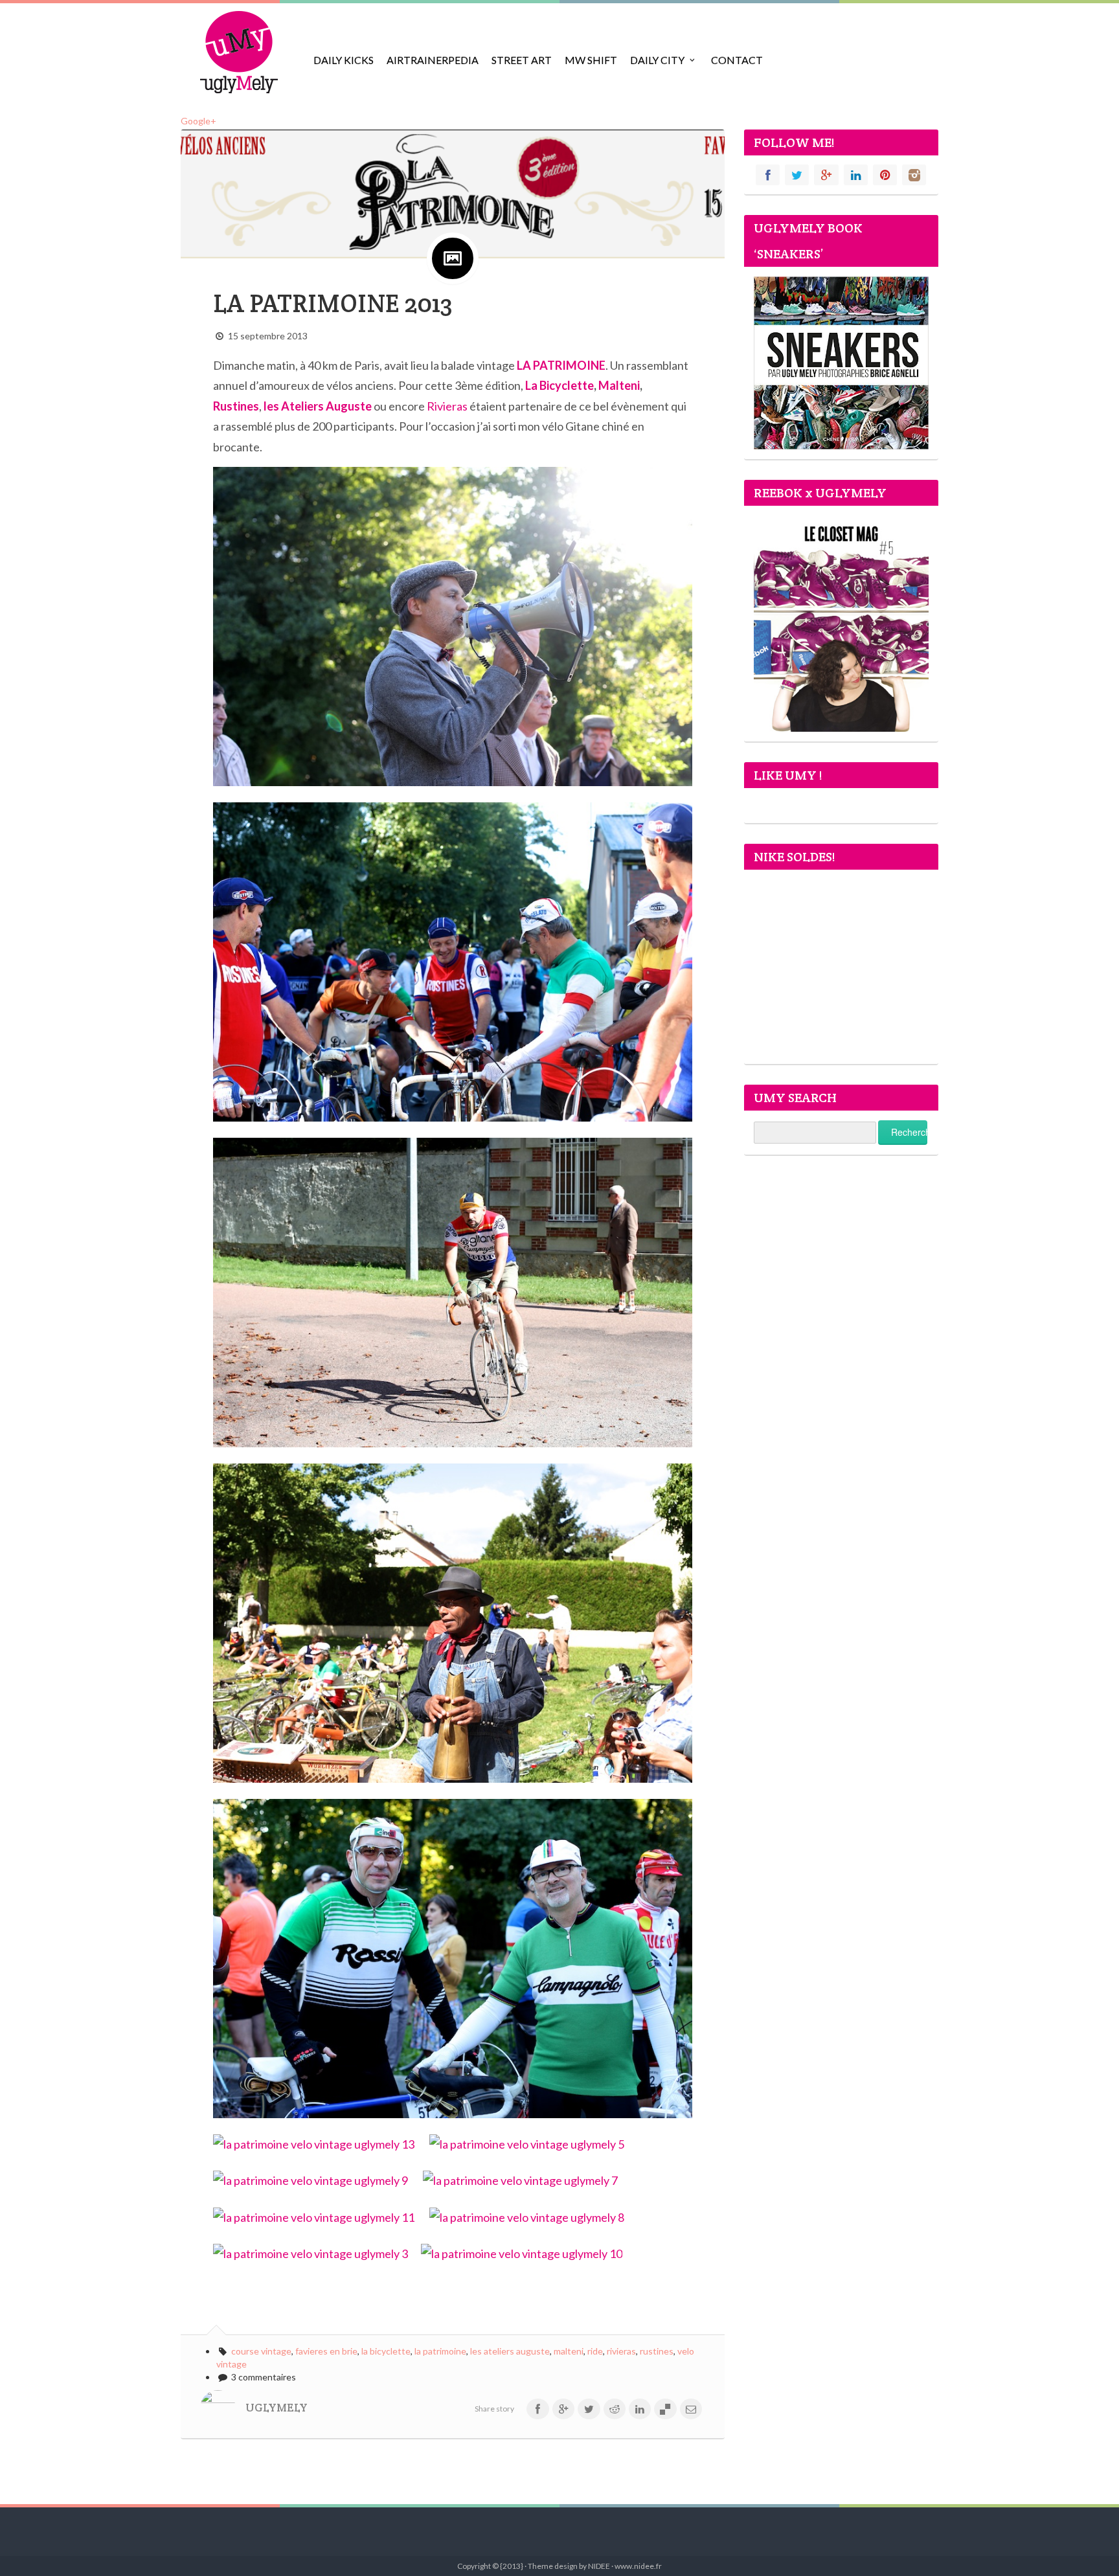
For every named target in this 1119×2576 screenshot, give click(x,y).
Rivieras (447, 406)
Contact (737, 60)
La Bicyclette (559, 385)
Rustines (236, 406)
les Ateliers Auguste (318, 406)
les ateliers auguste (510, 2351)
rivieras (621, 2351)
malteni (569, 2351)
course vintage (261, 2351)
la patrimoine (440, 2351)
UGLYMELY (277, 2408)
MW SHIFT (591, 60)
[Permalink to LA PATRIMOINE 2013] (453, 193)
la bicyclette (386, 2351)
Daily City (657, 60)
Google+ (198, 121)
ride (595, 2351)
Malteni (619, 385)
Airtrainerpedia (433, 60)
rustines (657, 2351)
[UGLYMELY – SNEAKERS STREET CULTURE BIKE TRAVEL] (239, 52)
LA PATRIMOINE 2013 (333, 303)
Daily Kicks (344, 60)
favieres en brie (326, 2351)
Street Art (522, 60)
